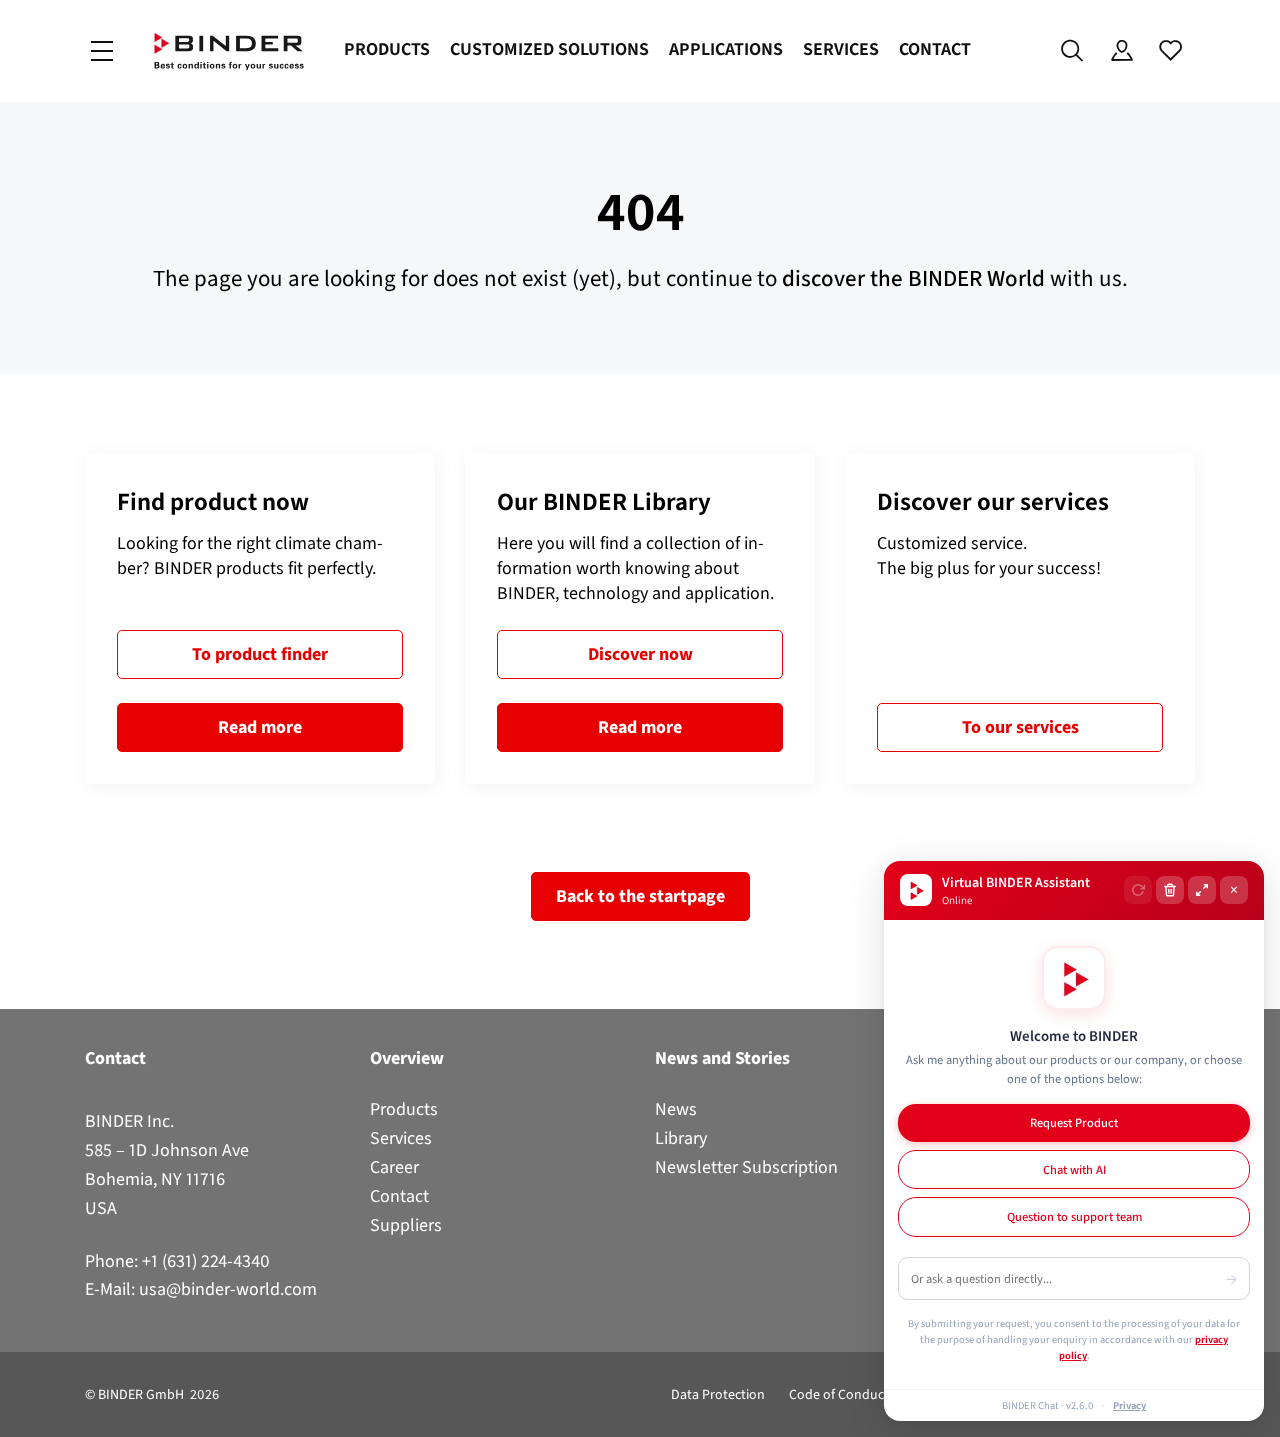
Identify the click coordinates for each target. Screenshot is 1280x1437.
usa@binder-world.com (228, 1289)
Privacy (1129, 1405)
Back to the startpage (640, 896)
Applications (726, 49)
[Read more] (260, 619)
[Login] (1121, 51)
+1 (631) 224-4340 (206, 1261)
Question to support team (1074, 1216)
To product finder (260, 654)
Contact (935, 49)
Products (387, 49)
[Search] (1072, 51)
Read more (260, 727)
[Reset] (1138, 890)
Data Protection (718, 1394)
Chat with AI (1074, 1169)
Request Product (1074, 1122)
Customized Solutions (549, 49)
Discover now (640, 654)
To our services (1020, 727)
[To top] (21, 1410)
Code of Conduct (839, 1394)
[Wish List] (1170, 51)
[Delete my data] (1170, 890)
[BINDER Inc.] (229, 51)
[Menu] (102, 51)
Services (841, 49)
